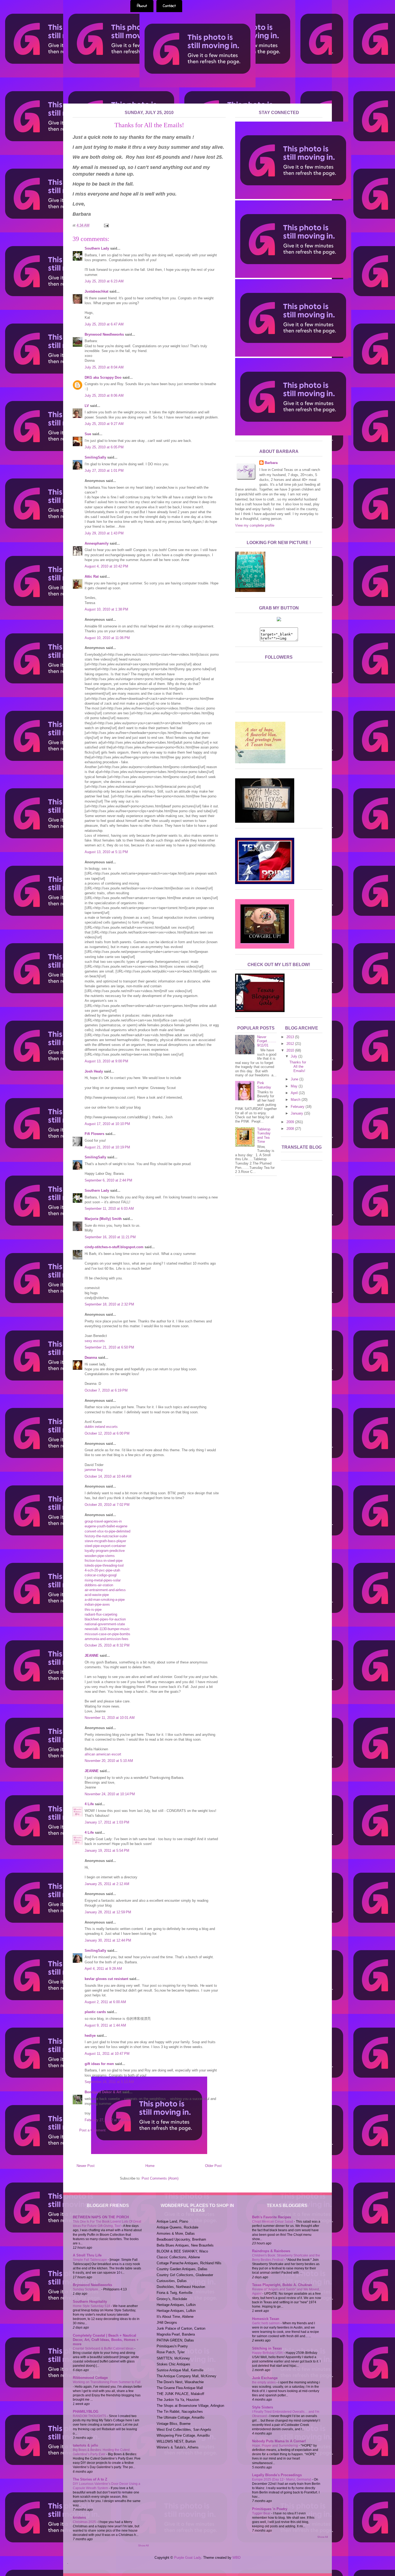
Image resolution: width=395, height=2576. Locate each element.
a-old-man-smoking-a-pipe (105, 1600)
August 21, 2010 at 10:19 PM (107, 1147)
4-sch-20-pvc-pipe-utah (102, 1570)
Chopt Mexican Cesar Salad (273, 2222)
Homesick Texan (266, 2319)
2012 (291, 1044)
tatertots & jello (85, 2445)
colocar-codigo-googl (101, 1575)
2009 (291, 1122)
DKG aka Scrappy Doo (103, 377)
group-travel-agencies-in (103, 1521)
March (296, 1100)
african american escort (103, 1754)
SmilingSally (95, 457)
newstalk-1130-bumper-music (107, 1629)
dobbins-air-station (99, 1585)
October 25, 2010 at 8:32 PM (107, 1645)
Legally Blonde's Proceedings (277, 2475)
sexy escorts (95, 1341)
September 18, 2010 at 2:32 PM (109, 1304)
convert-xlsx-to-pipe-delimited (107, 1531)
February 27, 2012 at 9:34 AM (108, 2120)
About (142, 6)
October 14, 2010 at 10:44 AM (108, 1476)
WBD (236, 2558)
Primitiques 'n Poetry (270, 2509)
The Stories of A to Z (90, 2479)
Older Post (213, 2166)
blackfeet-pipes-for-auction (105, 1619)
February (298, 1107)
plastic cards (95, 2012)
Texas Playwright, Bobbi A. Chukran (282, 2285)
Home (150, 2166)
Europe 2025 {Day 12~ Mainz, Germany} (282, 2479)
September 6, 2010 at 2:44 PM (108, 1180)
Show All (143, 2545)
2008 (291, 1129)
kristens (79, 2518)
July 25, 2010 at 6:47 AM (104, 324)
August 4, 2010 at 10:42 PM (106, 566)
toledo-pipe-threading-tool (104, 1565)
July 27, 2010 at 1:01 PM (104, 471)
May (295, 1086)
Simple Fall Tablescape (90, 2260)
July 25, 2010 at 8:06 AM (104, 395)
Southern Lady (97, 248)
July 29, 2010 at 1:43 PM (104, 533)
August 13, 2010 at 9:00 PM (106, 1061)
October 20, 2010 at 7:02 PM (107, 1505)
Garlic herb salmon (266, 2323)
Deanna (91, 1358)
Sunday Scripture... (87, 2289)
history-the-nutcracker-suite (106, 1536)
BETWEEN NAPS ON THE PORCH (101, 2217)
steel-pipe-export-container (105, 1546)
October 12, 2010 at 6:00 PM (107, 1433)
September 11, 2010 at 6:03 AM (109, 1209)
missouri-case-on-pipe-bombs (107, 1634)
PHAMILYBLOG (86, 2412)
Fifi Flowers (94, 1134)
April (295, 1093)
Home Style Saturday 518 (92, 2306)
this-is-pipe (93, 1610)
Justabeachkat (96, 291)
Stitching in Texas (267, 2348)
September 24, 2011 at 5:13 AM (109, 2082)
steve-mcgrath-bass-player (105, 1541)
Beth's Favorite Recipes (272, 2217)
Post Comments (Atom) (160, 2178)
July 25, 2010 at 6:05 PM (104, 447)
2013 (291, 1037)
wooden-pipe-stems (100, 1556)
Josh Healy (94, 1071)
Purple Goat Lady (188, 2558)
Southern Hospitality (90, 2302)
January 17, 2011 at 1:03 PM (107, 1822)
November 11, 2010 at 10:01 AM (110, 1718)
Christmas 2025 (85, 2522)
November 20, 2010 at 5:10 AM (109, 1761)
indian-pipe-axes (97, 1604)
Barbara (271, 463)
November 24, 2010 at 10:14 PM (110, 1794)
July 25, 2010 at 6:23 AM (104, 281)
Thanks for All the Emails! (298, 1066)
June (295, 1079)
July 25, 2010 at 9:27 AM (104, 424)
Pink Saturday (264, 1085)
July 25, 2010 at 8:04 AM (104, 367)
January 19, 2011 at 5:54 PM (107, 1851)
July (295, 1056)
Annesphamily (97, 543)
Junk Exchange (265, 2378)
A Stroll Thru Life (87, 2255)
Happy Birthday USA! (268, 2353)
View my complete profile (255, 525)
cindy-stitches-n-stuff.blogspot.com (114, 1247)
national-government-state (105, 1624)
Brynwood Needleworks (104, 334)
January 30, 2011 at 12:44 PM (108, 1940)
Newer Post (86, 2166)
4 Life (89, 1804)
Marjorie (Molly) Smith (103, 1219)
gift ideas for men (99, 2064)
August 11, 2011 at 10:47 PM (107, 2054)
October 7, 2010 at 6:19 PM (106, 1390)
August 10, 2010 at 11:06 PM (107, 638)
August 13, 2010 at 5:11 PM (106, 852)
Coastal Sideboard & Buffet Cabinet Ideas (104, 2348)
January (297, 1113)
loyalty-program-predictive (105, 1551)
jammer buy (94, 1470)
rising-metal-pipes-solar (103, 1580)
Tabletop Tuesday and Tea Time (264, 1136)
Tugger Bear (262, 2513)
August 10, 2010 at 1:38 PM (106, 609)
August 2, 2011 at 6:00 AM (105, 2002)
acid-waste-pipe (97, 1595)
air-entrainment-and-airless (105, 1590)
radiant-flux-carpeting (101, 1614)
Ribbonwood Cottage (90, 2378)
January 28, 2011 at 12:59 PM (108, 1912)
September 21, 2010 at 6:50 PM (109, 1347)
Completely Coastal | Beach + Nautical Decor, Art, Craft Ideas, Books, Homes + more (106, 2340)
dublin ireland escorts (101, 1427)
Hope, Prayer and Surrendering (275, 2446)
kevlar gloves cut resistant (106, 1979)
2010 (291, 1050)
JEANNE (92, 1656)
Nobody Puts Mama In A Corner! (279, 2441)
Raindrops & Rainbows (271, 2251)
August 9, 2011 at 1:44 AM (105, 2025)
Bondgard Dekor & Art (103, 2092)
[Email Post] (105, 225)
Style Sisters (263, 2407)
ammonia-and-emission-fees (107, 1639)
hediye (90, 2036)
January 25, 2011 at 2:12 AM (107, 1884)
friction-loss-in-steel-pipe (104, 1561)
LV (87, 406)
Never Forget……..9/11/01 (267, 1041)
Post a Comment (92, 2130)
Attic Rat (92, 576)
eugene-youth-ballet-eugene (106, 1526)
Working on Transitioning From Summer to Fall (107, 2382)
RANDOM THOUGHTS (90, 2416)
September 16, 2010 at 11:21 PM (110, 1237)
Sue (88, 434)
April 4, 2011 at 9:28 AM (103, 1969)
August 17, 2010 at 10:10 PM (107, 1124)
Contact (169, 6)
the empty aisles (264, 2382)
